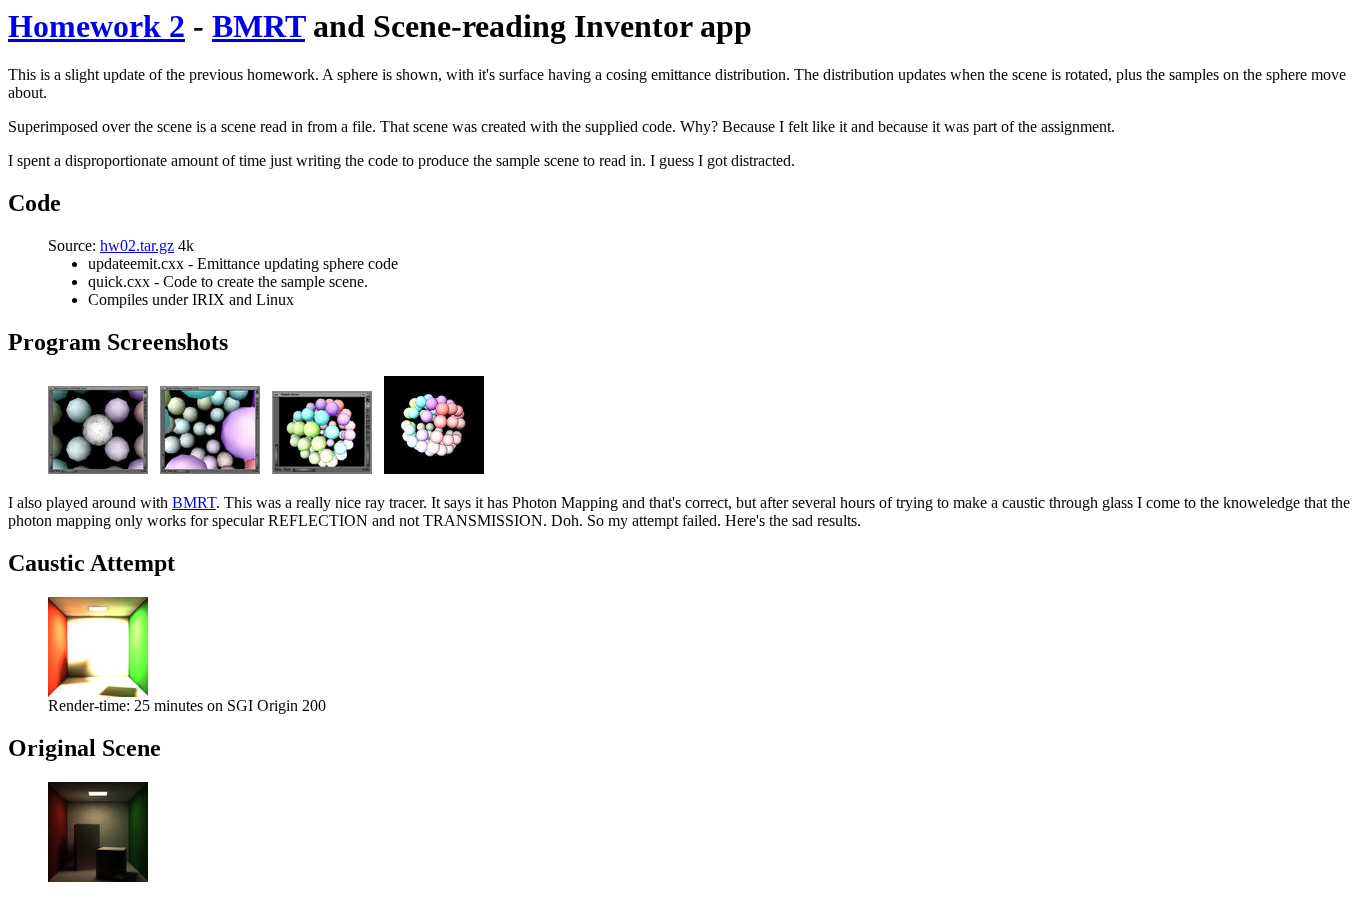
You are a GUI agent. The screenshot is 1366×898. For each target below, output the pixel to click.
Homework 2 (96, 26)
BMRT (258, 26)
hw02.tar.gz (137, 245)
